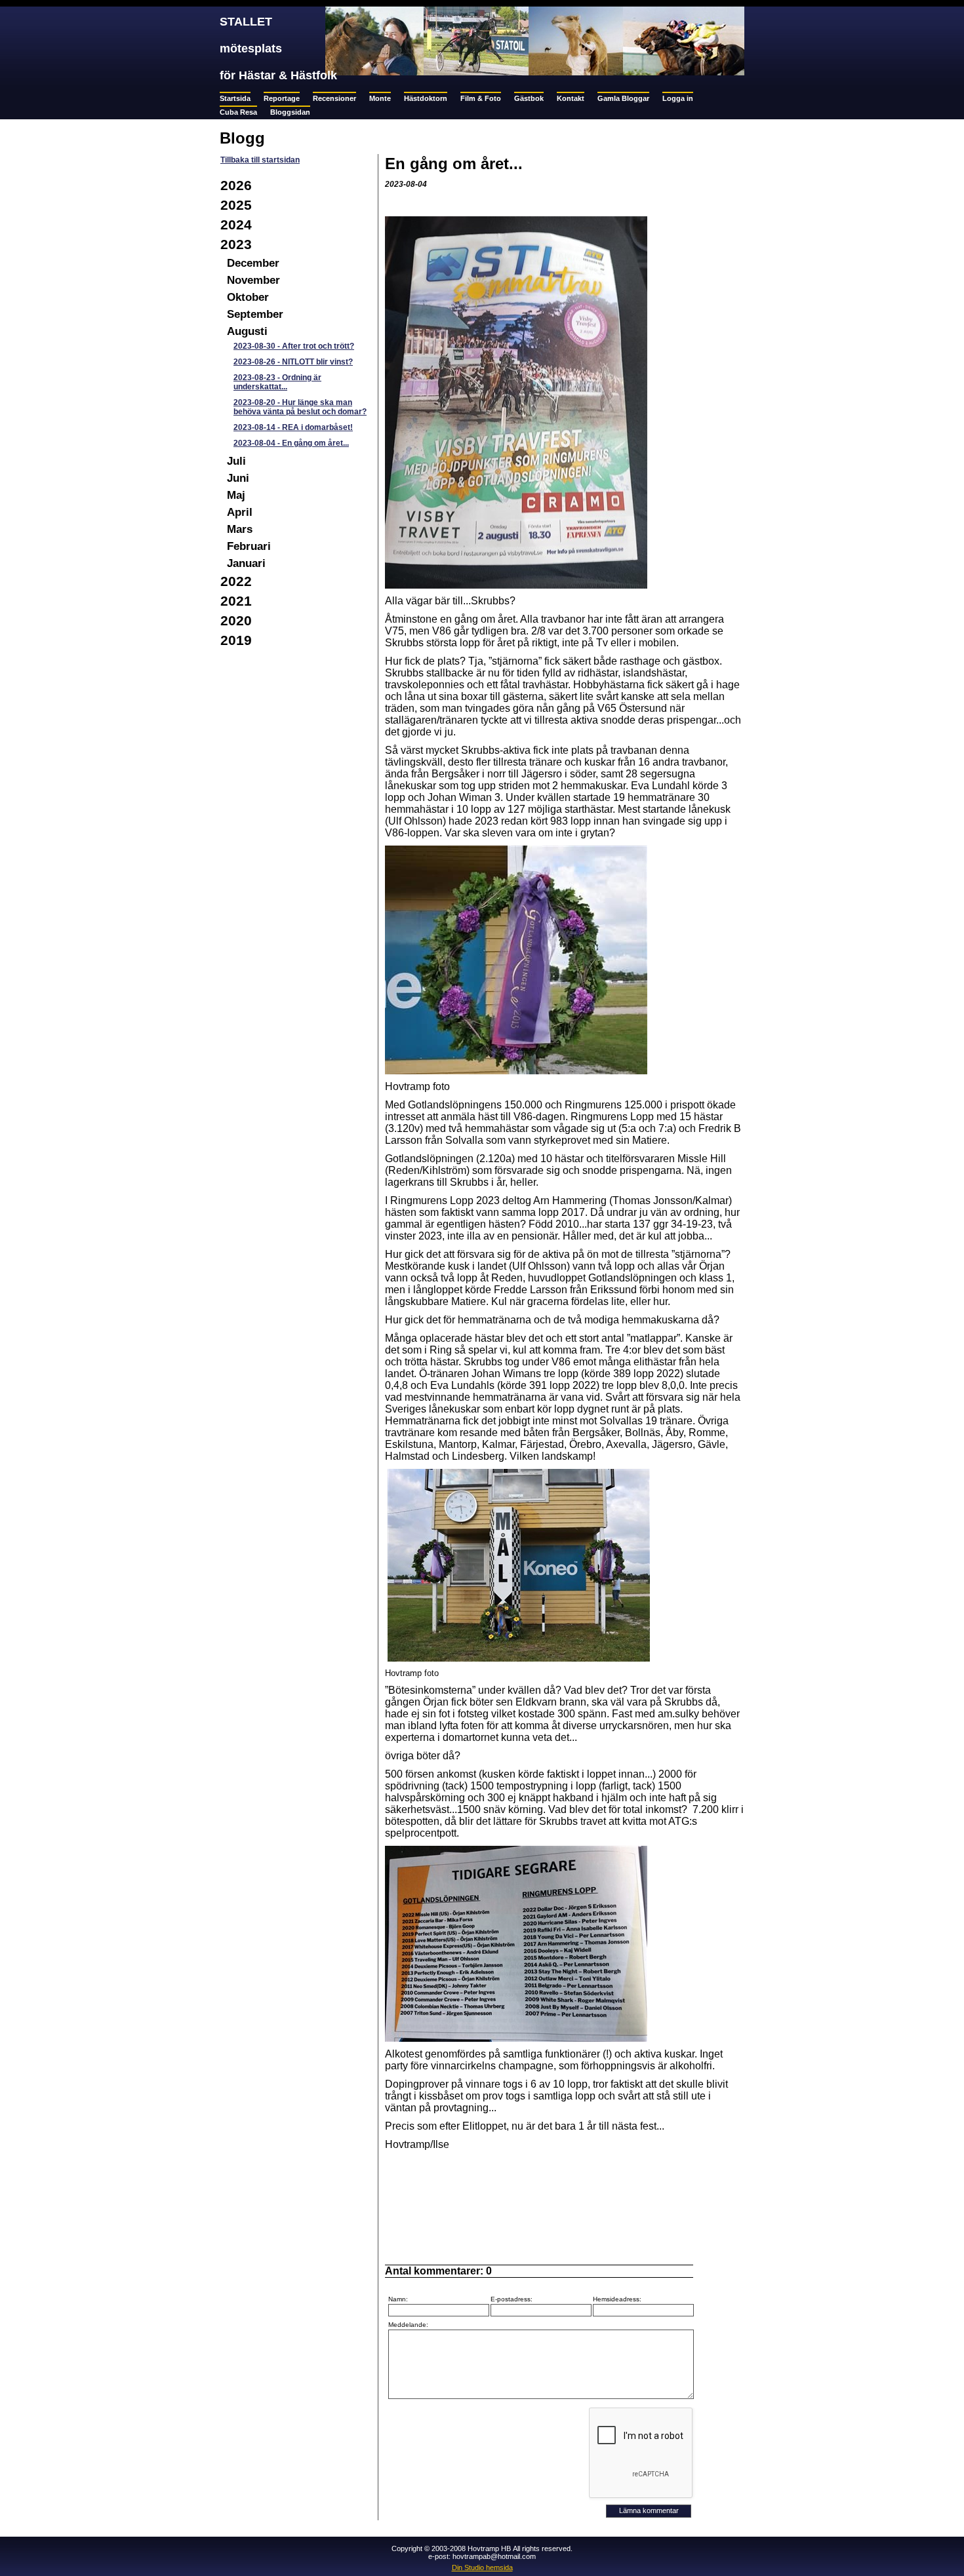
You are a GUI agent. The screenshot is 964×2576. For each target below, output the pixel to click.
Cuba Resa (238, 112)
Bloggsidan (290, 112)
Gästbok (529, 98)
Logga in (678, 98)
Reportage (282, 98)
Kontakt (571, 98)
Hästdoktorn (426, 98)
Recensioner (334, 98)
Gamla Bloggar (623, 98)
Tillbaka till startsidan (260, 160)
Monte (380, 98)
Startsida (235, 98)
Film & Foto (481, 98)
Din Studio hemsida (482, 2567)
